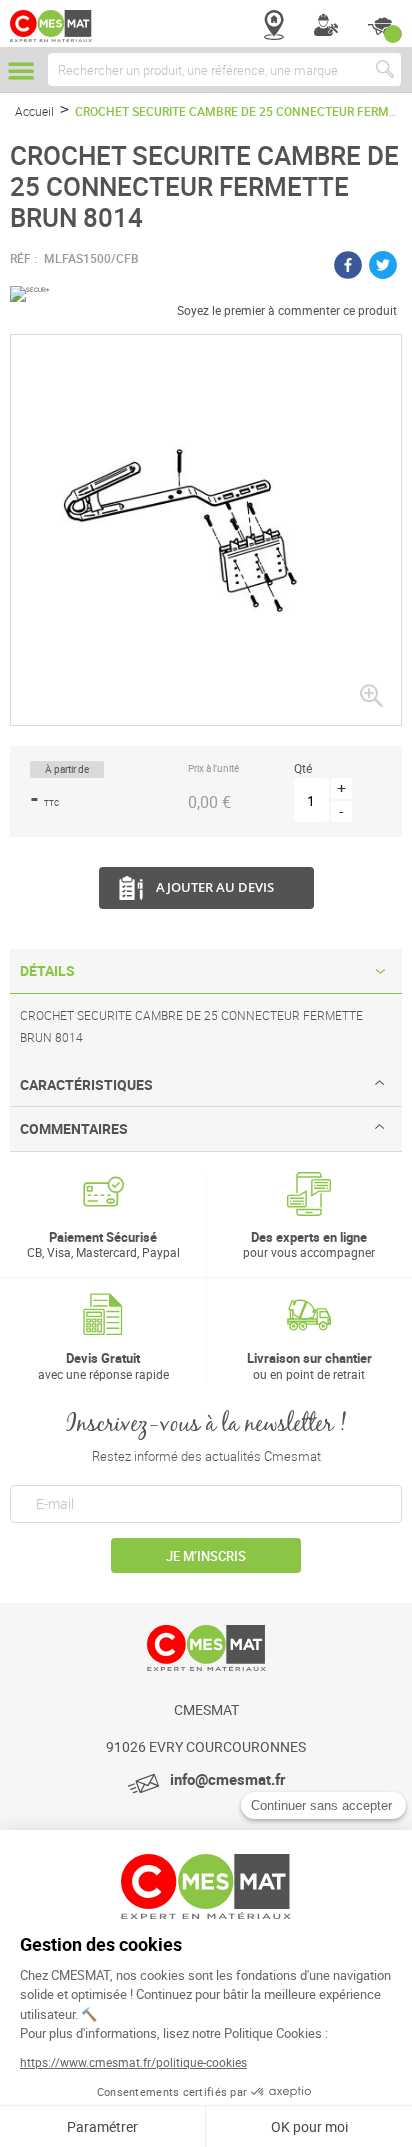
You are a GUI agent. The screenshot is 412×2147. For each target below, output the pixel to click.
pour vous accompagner (309, 1244)
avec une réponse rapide (103, 1365)
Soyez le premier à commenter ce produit (287, 310)
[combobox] (224, 69)
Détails (47, 970)
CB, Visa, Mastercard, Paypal (103, 1244)
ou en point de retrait (309, 1365)
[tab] (206, 971)
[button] (371, 695)
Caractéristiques (86, 1084)
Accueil (34, 111)
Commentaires (74, 1128)
